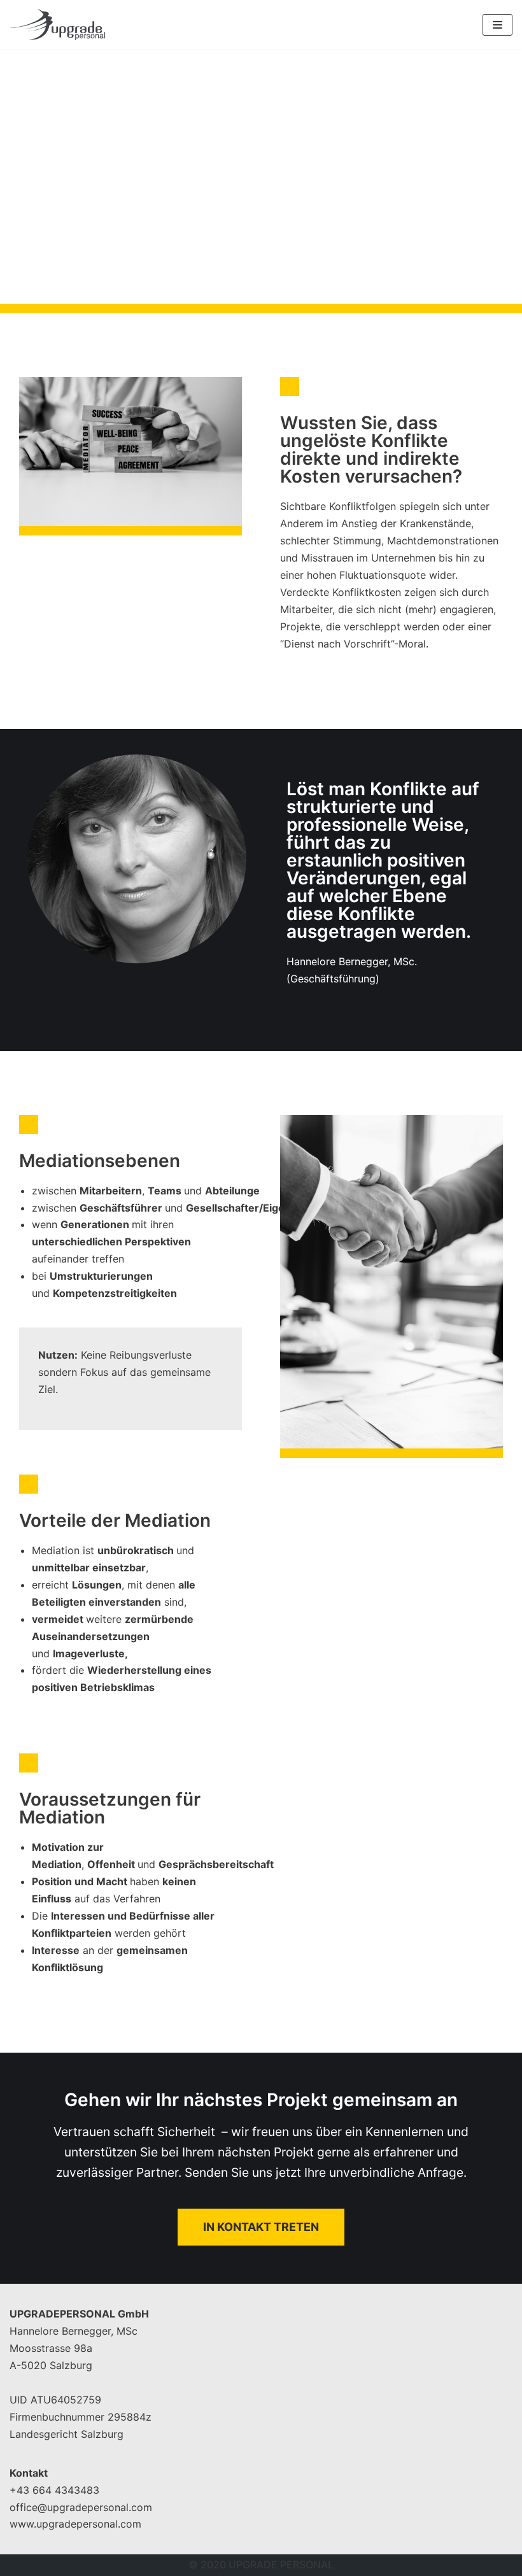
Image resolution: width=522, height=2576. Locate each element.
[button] (261, 2227)
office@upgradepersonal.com (81, 2507)
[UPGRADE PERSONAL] (57, 25)
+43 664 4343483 (54, 2490)
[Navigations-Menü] (497, 25)
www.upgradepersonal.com (75, 2524)
